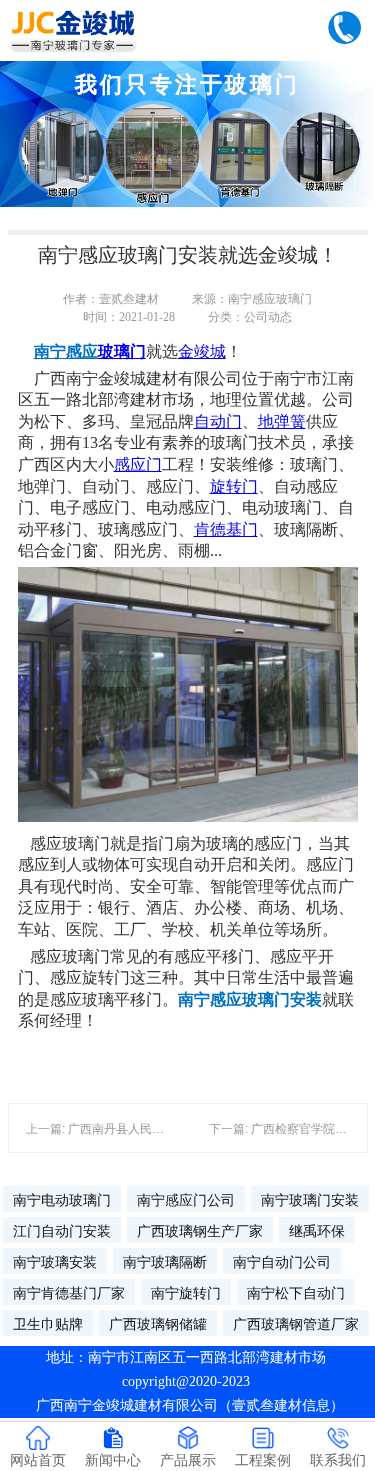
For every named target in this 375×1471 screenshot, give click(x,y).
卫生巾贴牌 (48, 1324)
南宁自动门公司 (282, 1262)
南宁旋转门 (186, 1293)
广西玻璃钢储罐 (158, 1324)
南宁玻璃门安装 (310, 1200)
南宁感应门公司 (186, 1200)
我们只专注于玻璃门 (187, 84)
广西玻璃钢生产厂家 (200, 1231)
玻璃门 (122, 351)
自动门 (218, 421)
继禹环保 (317, 1231)
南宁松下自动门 (296, 1293)
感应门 (138, 464)
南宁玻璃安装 (55, 1262)
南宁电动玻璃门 (62, 1200)
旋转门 (234, 486)
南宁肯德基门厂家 (69, 1293)
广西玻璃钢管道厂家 (296, 1324)
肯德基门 (226, 529)
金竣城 (202, 351)
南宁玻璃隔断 (165, 1262)
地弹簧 (282, 421)
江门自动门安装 (62, 1231)
